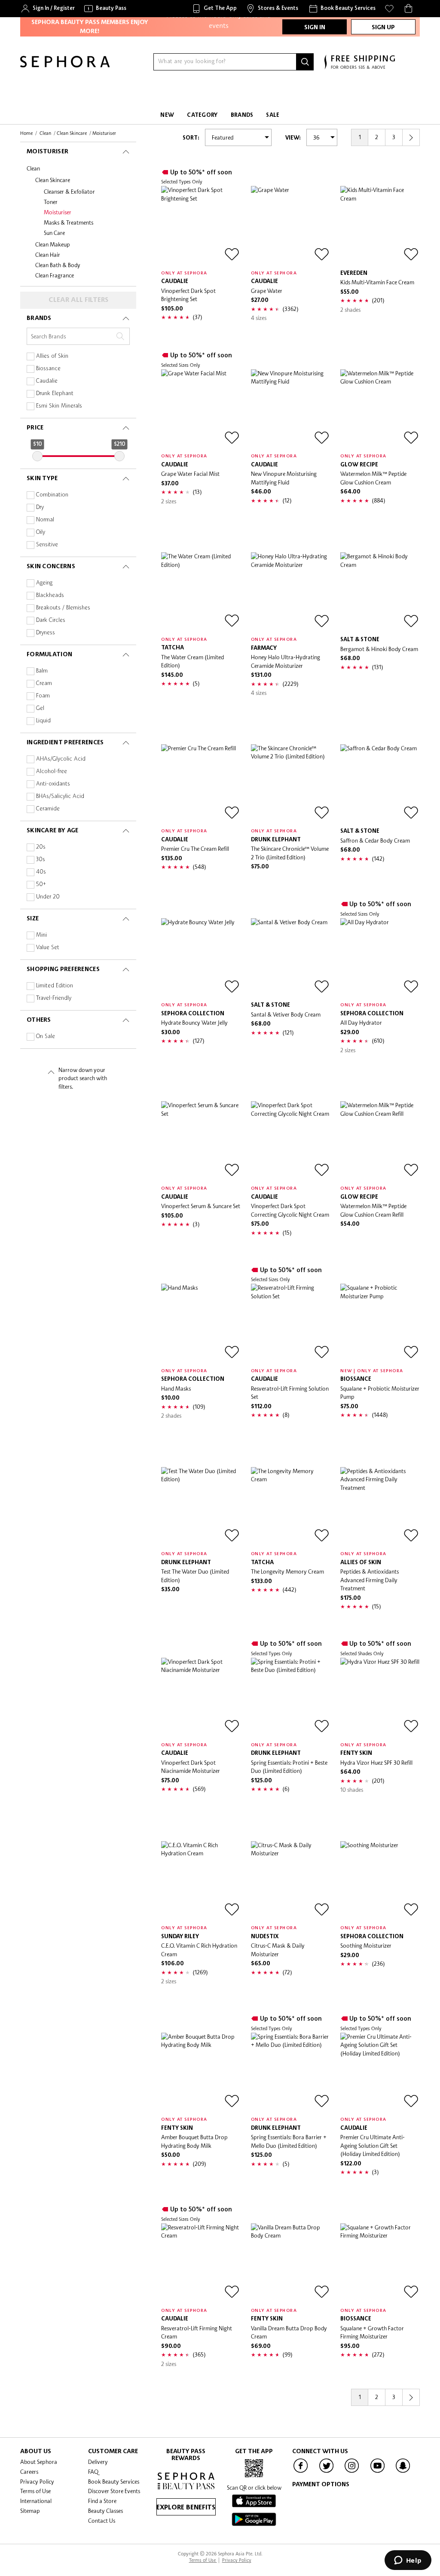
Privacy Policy (37, 2482)
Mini (41, 935)
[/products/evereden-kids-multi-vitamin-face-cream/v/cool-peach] (380, 226)
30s (41, 860)
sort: (191, 138)
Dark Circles (51, 620)
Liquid (43, 721)
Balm (42, 671)
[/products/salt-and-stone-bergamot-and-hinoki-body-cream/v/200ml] (380, 592)
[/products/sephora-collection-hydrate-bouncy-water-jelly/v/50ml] (201, 958)
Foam (43, 696)
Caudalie (47, 381)
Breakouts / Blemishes (63, 608)
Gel (40, 708)
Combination (52, 495)
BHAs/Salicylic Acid (60, 796)
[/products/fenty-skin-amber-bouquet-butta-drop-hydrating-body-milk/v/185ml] (201, 2072)
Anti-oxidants (53, 784)
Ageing (44, 583)
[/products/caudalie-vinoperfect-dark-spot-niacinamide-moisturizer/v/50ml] (201, 1698)
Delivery (98, 2462)
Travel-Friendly (54, 998)
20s (41, 847)
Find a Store (102, 2501)
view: (293, 138)
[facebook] (301, 2472)
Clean (33, 168)
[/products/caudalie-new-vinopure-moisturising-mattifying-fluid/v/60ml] (291, 409)
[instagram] (352, 2472)
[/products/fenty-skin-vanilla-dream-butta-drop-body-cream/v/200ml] (291, 2263)
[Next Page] (411, 137)
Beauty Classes (105, 2511)
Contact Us (102, 2521)
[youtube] (378, 2472)
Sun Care (54, 233)
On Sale (46, 1037)
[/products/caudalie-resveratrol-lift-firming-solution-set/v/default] (291, 1323)
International (36, 2501)
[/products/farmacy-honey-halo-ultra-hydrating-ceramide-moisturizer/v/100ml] (291, 592)
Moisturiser (58, 212)
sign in (315, 27)
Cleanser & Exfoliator (69, 192)
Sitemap (30, 2511)
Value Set (48, 948)
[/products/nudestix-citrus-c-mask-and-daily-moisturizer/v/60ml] (291, 1881)
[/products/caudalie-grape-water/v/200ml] (291, 226)
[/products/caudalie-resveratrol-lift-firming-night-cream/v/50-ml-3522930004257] (201, 2263)
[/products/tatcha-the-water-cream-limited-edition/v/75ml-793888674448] (201, 592)
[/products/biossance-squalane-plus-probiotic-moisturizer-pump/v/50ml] (380, 1323)
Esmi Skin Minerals (59, 406)
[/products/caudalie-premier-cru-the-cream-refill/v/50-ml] (201, 784)
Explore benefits (186, 2508)
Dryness (46, 633)
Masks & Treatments (69, 222)
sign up (383, 27)
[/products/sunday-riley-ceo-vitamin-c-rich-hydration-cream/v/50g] (201, 1881)
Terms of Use (35, 2491)
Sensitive (47, 545)
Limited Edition (55, 986)
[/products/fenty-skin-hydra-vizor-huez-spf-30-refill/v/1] (380, 1698)
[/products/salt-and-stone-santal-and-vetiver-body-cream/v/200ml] (291, 958)
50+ (41, 885)
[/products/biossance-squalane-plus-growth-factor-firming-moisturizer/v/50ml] (380, 2263)
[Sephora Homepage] (65, 65)
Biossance (48, 369)
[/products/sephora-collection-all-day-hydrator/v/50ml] (380, 958)
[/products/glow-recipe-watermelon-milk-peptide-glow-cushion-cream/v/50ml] (380, 409)
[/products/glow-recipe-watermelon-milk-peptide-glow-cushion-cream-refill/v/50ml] (380, 1141)
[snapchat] (403, 2472)
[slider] (37, 456)
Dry (40, 507)
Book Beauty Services (114, 2482)
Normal (45, 520)
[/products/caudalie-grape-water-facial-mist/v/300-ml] (201, 409)
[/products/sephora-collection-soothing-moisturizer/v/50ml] (380, 1881)
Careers (29, 2472)
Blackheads (50, 595)
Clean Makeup (53, 244)
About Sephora (39, 2462)
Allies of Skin (52, 356)
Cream (44, 684)
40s (41, 872)
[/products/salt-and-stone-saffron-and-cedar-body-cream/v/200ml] (380, 784)
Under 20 (48, 897)
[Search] (305, 62)
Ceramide (48, 809)
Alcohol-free (52, 772)
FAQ (93, 2472)
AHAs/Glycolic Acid (61, 759)
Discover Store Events (114, 2491)
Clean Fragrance (55, 275)
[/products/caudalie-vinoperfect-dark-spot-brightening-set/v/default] (201, 226)
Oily (41, 532)
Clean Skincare (53, 180)
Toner (51, 202)
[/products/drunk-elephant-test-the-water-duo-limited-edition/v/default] (201, 1507)
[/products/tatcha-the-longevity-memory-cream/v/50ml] (291, 1507)
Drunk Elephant (55, 394)
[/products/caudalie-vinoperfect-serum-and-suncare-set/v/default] (201, 1141)
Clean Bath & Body (58, 265)
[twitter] (327, 2472)
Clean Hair (48, 255)
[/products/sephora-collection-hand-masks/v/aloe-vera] (201, 1323)
